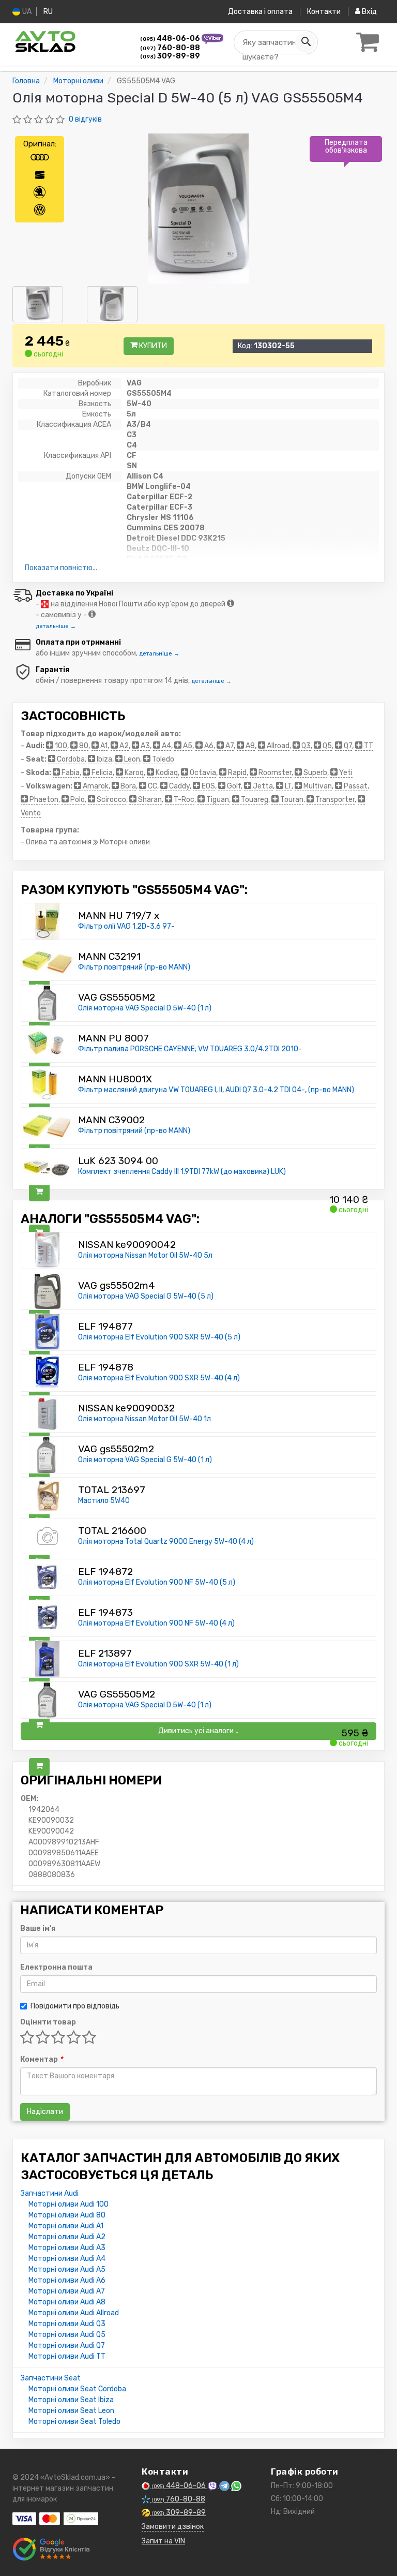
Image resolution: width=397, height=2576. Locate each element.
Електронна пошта (56, 1967)
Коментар (41, 2059)
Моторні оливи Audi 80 (67, 2215)
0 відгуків (85, 119)
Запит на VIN (163, 2541)
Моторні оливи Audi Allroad (74, 2313)
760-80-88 (170, 48)
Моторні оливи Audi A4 (67, 2259)
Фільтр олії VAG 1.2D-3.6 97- (126, 926)
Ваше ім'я (38, 1929)
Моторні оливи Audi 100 (68, 2204)
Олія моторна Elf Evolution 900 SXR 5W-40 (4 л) (159, 1378)
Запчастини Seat (51, 2378)
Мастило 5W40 (104, 1501)
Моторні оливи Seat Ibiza (71, 2400)
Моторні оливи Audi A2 (67, 2237)
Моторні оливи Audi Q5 (67, 2335)
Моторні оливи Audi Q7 (67, 2346)
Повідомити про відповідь (75, 2006)
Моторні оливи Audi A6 (67, 2280)
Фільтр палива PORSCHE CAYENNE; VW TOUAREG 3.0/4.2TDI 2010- (190, 1049)
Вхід (369, 12)
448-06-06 (171, 39)
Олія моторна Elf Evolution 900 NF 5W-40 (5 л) (157, 1582)
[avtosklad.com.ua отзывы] (52, 2549)
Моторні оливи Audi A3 (67, 2248)
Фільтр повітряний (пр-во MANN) (134, 967)
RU (48, 12)
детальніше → (56, 626)
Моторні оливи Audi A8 (67, 2302)
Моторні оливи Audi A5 (67, 2269)
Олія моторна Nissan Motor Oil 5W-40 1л (144, 1419)
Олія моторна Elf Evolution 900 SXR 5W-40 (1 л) (158, 1664)
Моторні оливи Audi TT (67, 2356)
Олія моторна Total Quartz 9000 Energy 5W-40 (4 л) (166, 1542)
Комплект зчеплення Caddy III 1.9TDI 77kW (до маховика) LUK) (182, 1172)
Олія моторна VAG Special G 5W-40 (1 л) (145, 1460)
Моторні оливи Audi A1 (66, 2226)
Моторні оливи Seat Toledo (74, 2422)
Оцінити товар (48, 2022)
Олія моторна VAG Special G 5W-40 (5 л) (146, 1296)
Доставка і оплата (260, 12)
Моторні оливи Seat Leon (71, 2411)
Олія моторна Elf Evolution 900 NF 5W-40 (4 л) (156, 1623)
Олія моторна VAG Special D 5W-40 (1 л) (145, 1008)
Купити (152, 346)
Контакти (324, 12)
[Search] (306, 42)
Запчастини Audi (50, 2193)
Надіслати (45, 2112)
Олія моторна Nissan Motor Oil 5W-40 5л (145, 1255)
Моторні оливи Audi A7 (67, 2291)
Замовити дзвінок (173, 2527)
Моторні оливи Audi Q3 (67, 2324)
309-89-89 (170, 56)
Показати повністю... (61, 568)
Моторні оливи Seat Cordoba (77, 2389)
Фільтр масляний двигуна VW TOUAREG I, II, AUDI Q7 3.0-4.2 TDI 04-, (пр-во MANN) (216, 1090)
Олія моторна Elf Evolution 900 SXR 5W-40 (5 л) (159, 1337)
